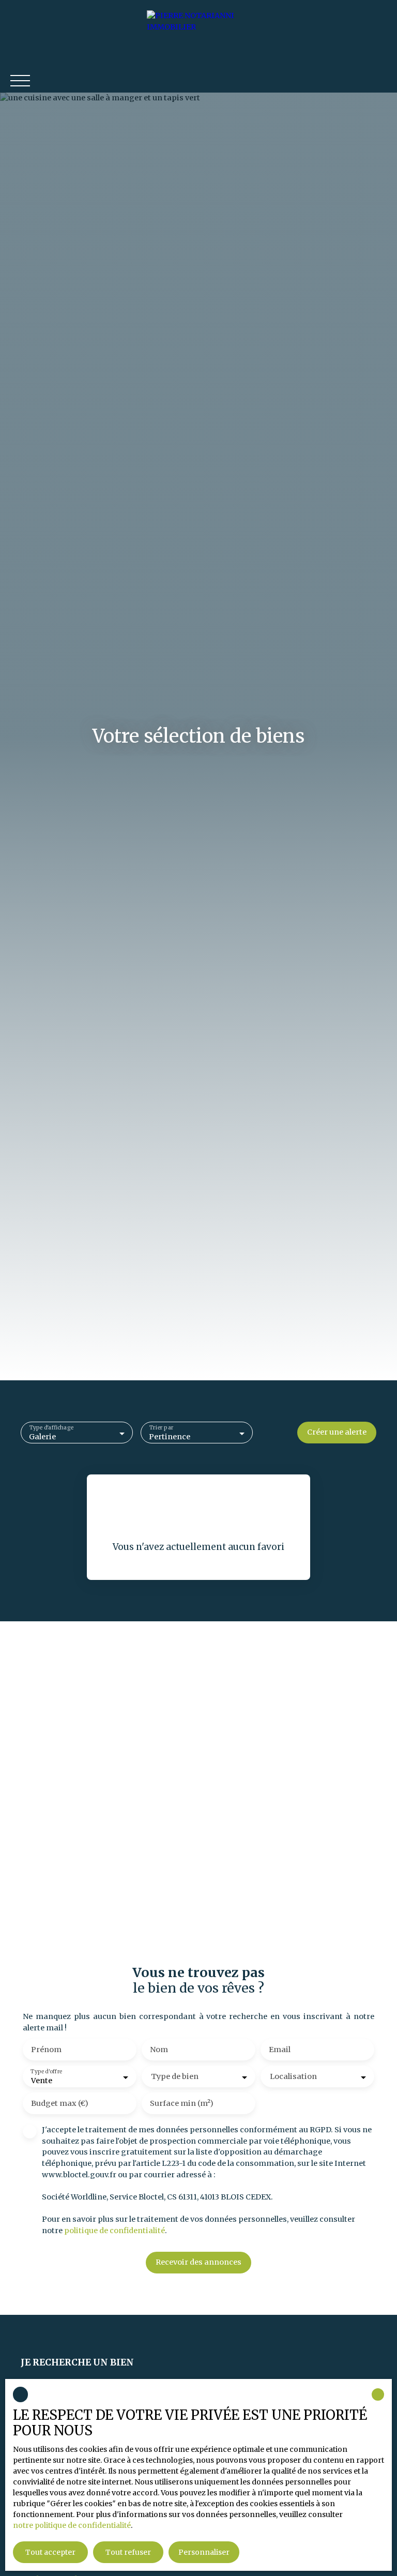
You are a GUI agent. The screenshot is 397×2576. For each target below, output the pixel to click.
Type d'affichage (51, 1428)
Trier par (162, 1428)
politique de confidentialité (114, 2231)
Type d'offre (47, 2072)
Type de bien (175, 2076)
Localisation (293, 2076)
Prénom (46, 2050)
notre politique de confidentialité (72, 2525)
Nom (159, 2050)
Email (280, 2050)
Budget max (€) (60, 2103)
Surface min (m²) (182, 2103)
